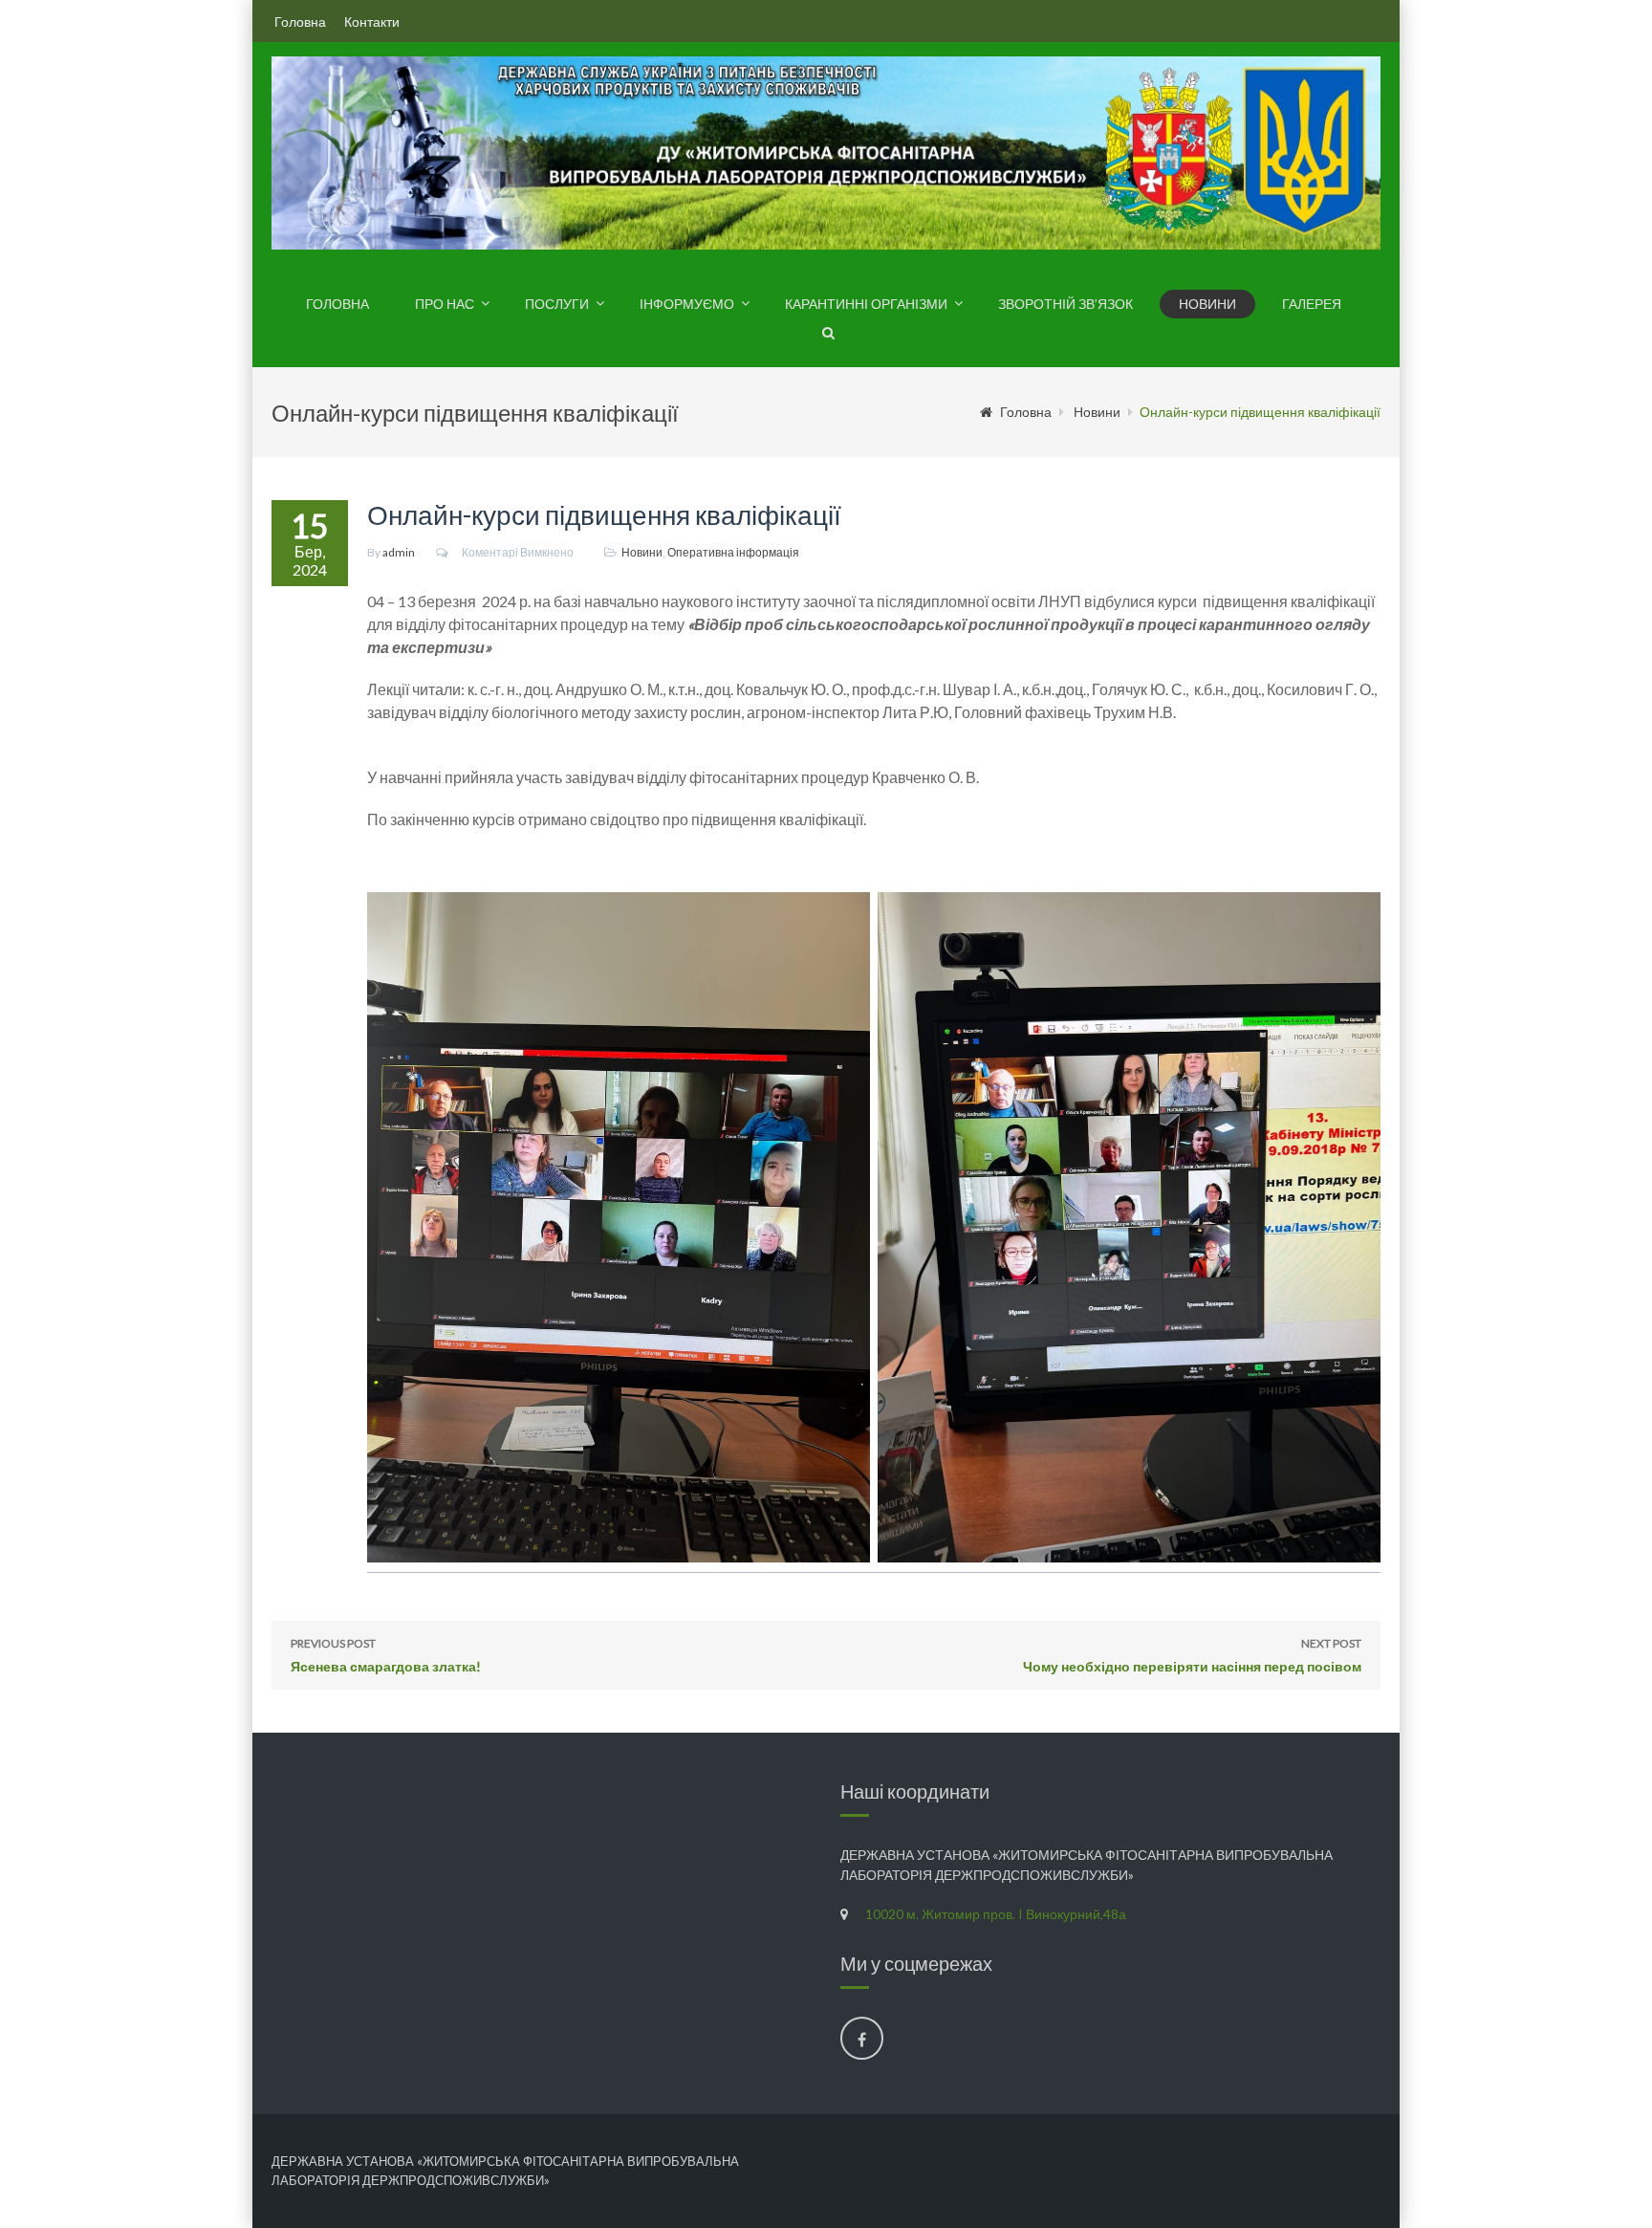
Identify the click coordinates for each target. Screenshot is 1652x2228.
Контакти (372, 22)
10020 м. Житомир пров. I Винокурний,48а (996, 1914)
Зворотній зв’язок (1065, 304)
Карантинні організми (866, 304)
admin (399, 552)
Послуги (557, 304)
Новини (1207, 304)
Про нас (445, 304)
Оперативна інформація (733, 552)
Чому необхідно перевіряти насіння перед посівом (1192, 1655)
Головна (300, 22)
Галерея (1312, 304)
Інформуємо (687, 304)
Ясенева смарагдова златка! (386, 1655)
